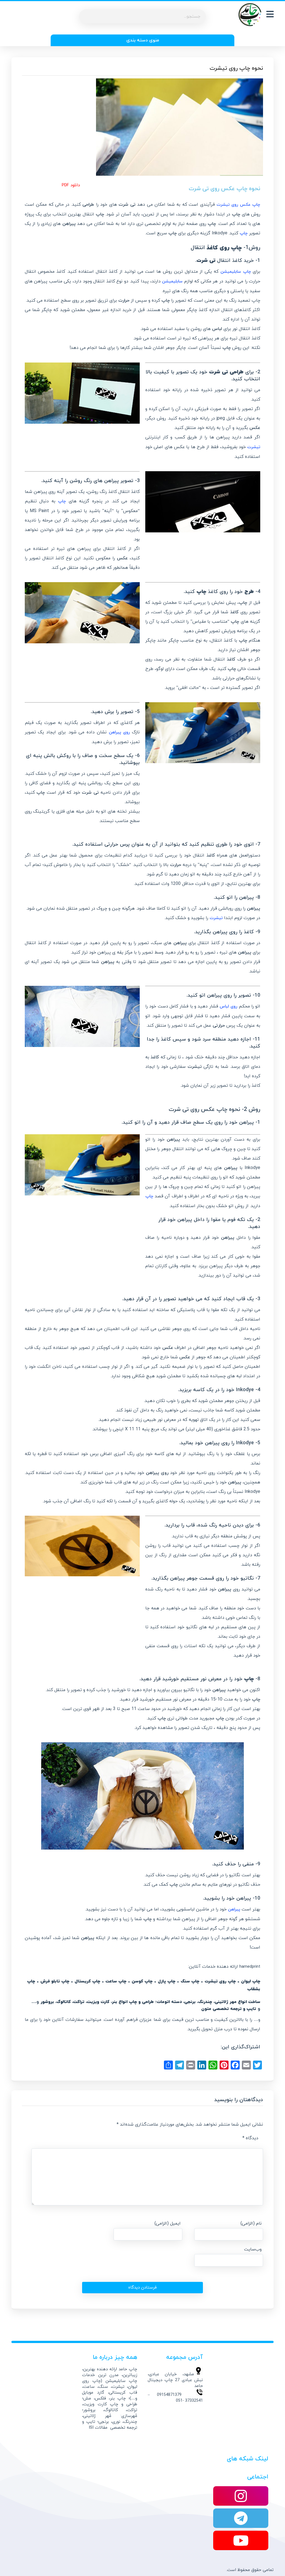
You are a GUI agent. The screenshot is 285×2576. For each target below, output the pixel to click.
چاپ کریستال (87, 1981)
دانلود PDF (71, 185)
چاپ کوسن (142, 1981)
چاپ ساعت (116, 1981)
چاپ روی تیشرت (220, 1981)
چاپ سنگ (190, 1981)
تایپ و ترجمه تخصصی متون (229, 2009)
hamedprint (250, 1967)
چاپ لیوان (251, 1981)
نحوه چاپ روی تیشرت (236, 68)
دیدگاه (250, 2138)
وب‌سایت (253, 2249)
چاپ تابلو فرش (55, 1981)
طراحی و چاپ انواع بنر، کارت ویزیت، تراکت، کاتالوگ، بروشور (97, 2002)
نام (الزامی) (251, 2223)
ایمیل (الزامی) (168, 2223)
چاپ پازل (167, 1981)
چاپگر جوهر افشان (169, 348)
